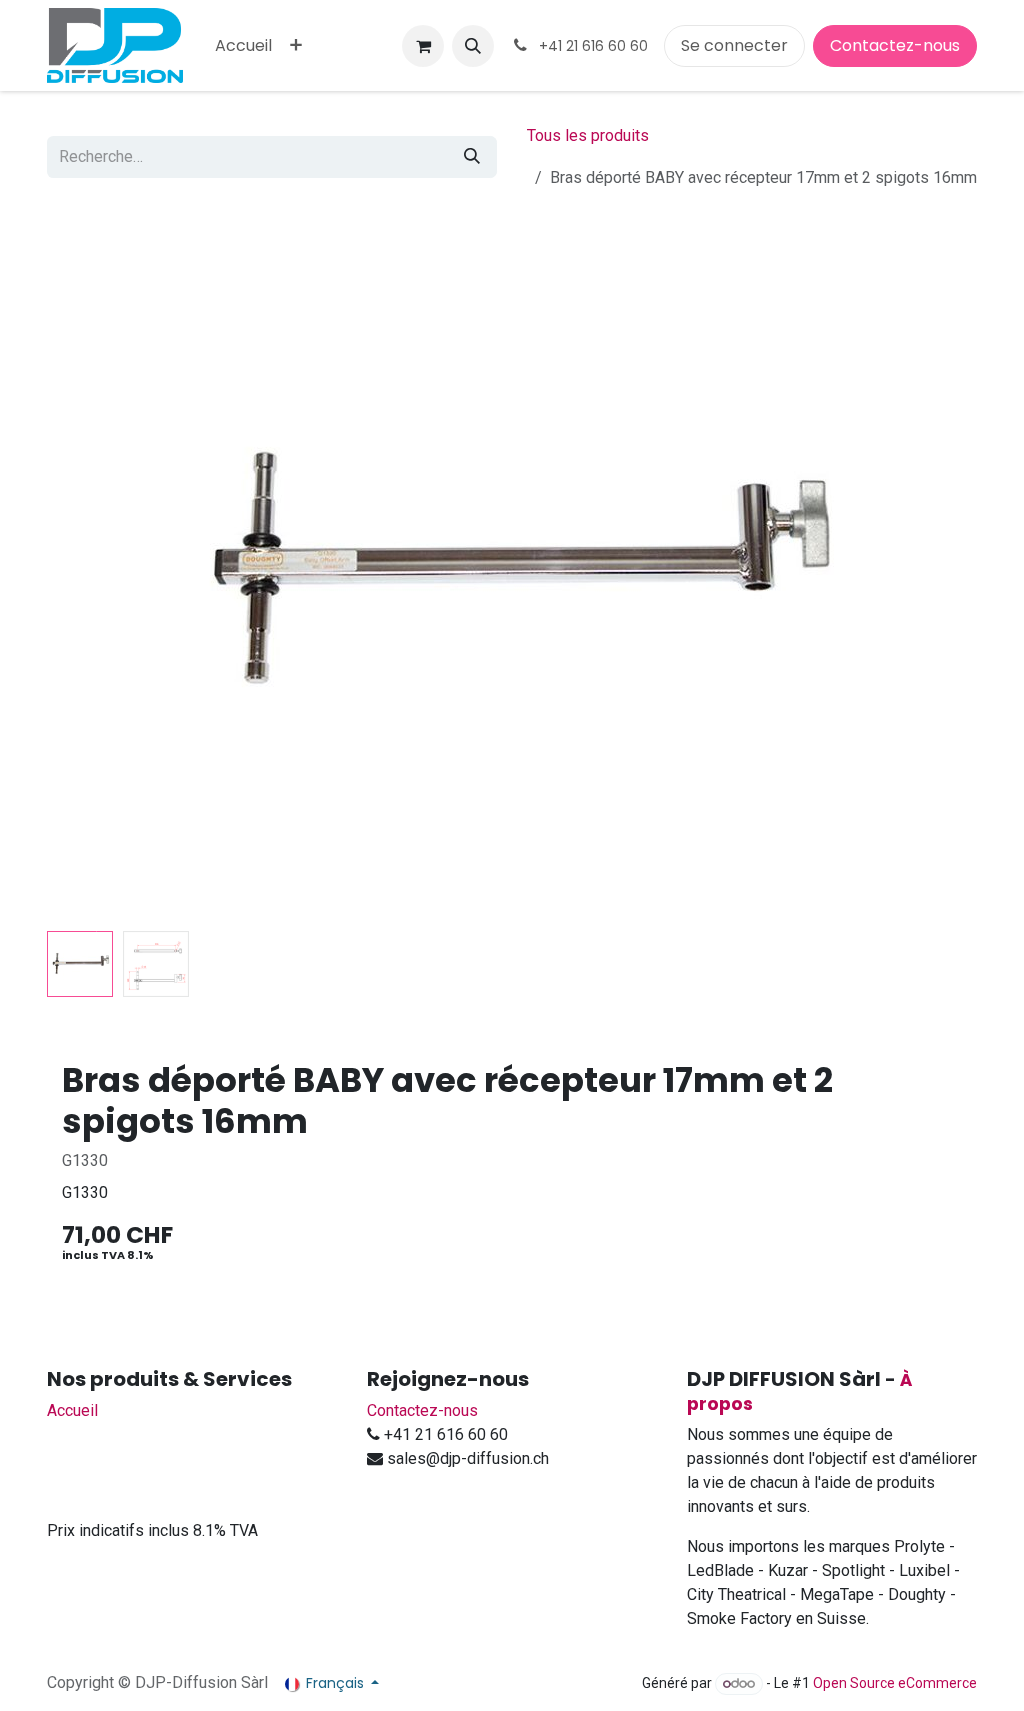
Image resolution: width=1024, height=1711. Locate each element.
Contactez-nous (895, 45)
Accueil (72, 1410)
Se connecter (734, 45)
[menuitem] (243, 46)
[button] (473, 46)
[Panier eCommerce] (423, 46)
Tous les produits (588, 135)
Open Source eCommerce (895, 1683)
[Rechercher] (472, 157)
